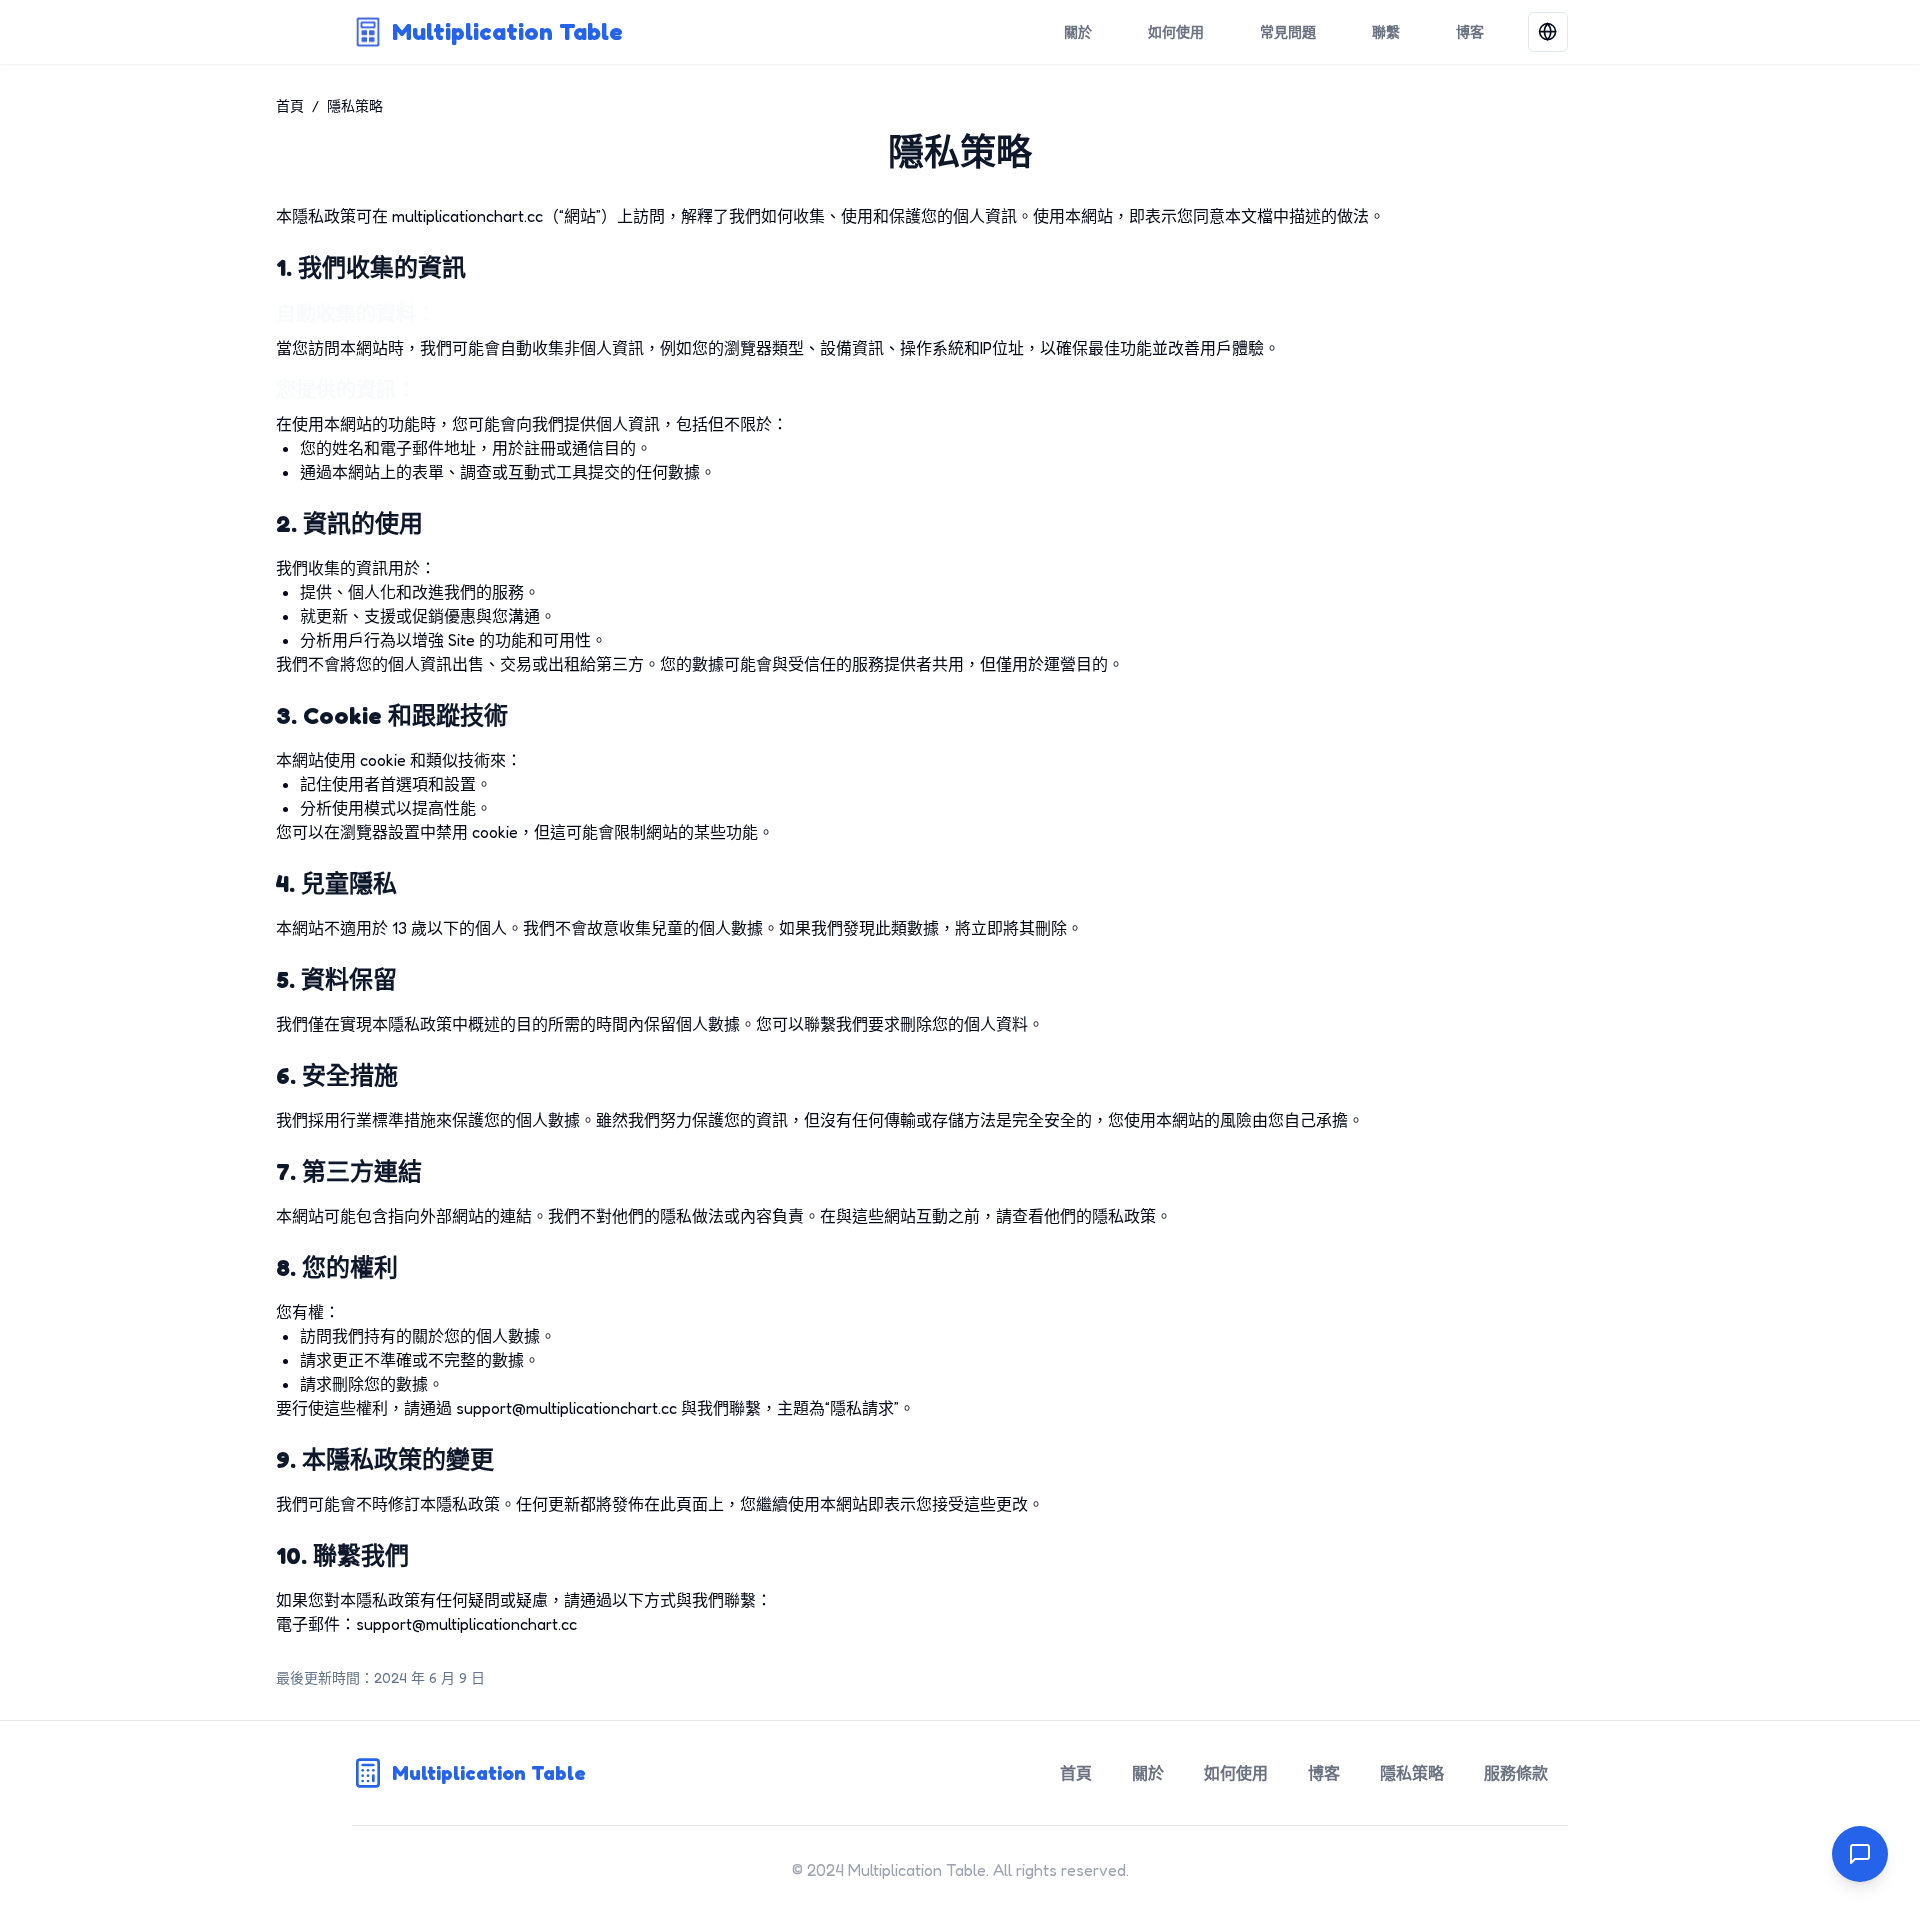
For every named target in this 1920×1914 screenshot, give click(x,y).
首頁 (290, 105)
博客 (1470, 31)
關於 (1078, 31)
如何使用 (1176, 31)
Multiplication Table (507, 31)
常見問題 (1288, 31)
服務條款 (1516, 1773)
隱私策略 (1412, 1773)
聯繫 (1386, 31)
